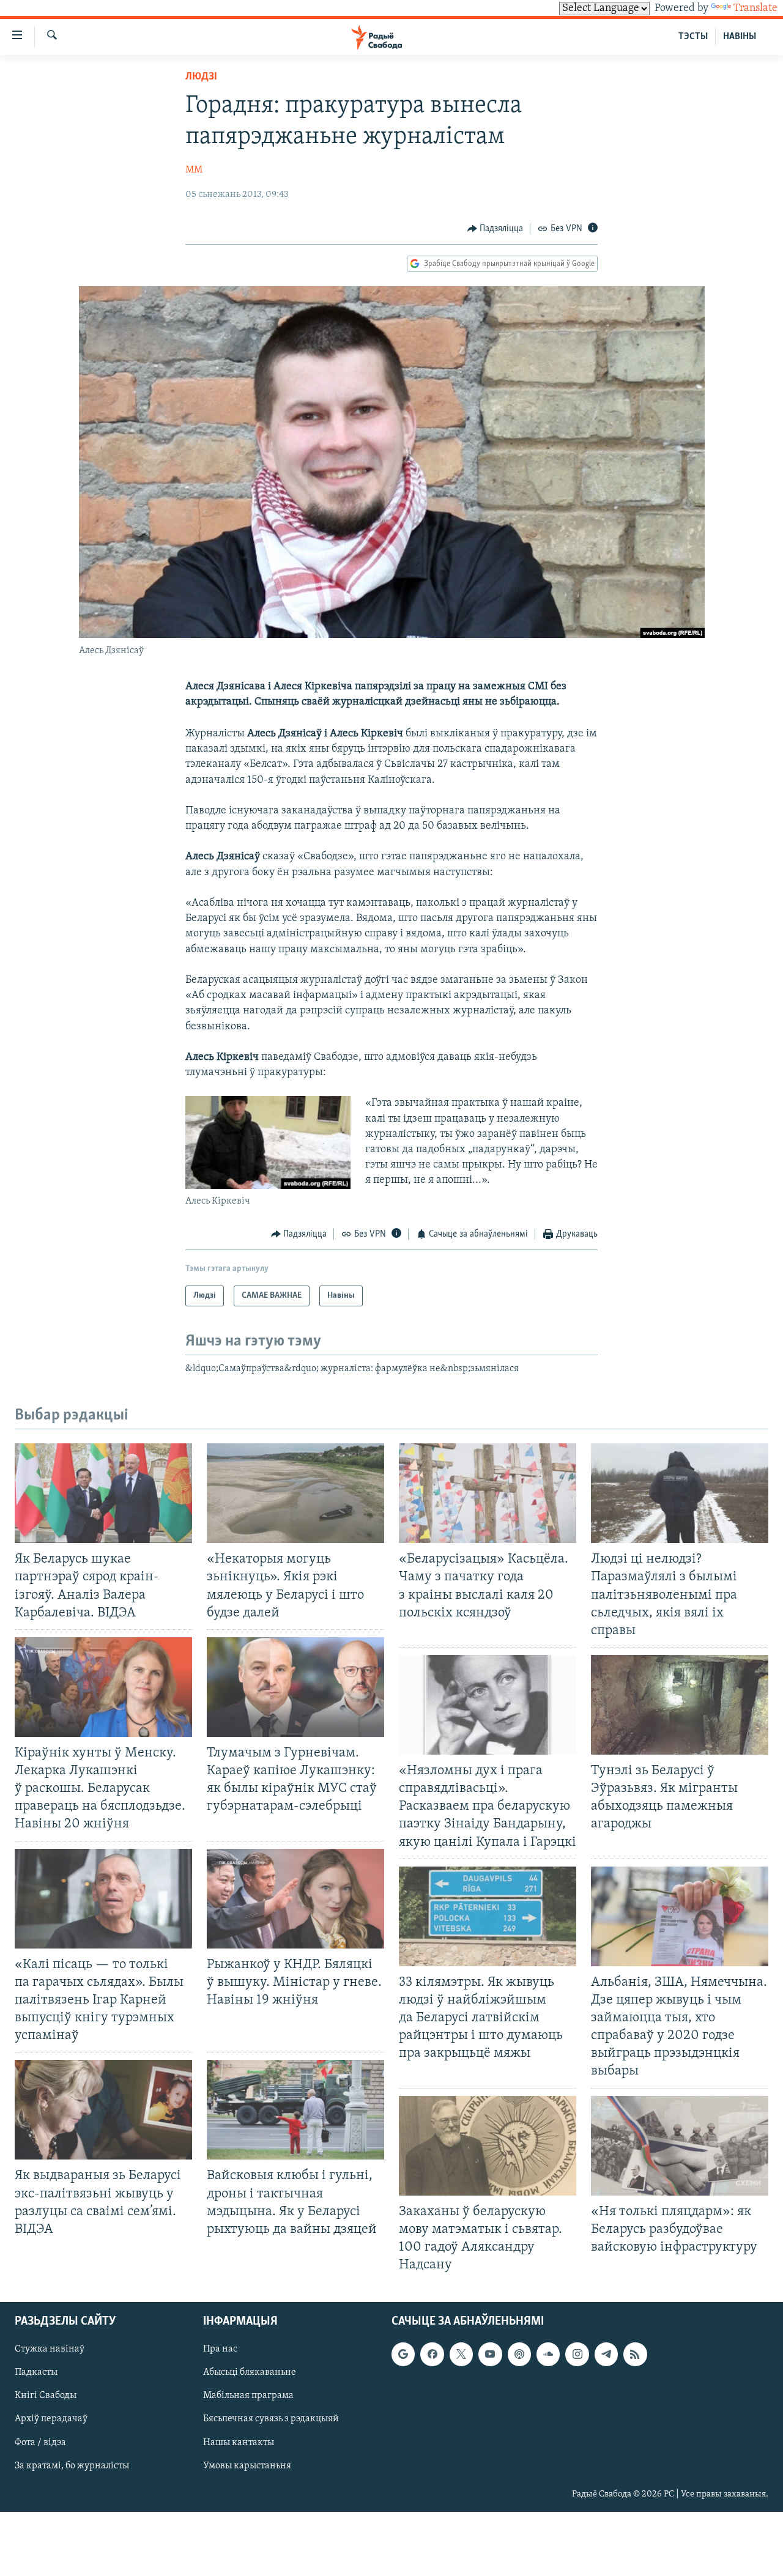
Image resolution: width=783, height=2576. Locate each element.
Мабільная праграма (248, 2396)
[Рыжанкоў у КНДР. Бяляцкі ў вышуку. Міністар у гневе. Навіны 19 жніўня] (295, 1899)
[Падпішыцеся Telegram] (606, 2355)
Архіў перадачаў (51, 2419)
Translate (755, 9)
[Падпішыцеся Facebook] (432, 2355)
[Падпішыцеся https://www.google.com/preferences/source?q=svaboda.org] (403, 2355)
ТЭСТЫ (693, 37)
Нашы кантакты (239, 2443)
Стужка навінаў (50, 2350)
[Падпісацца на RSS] (635, 2355)
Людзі (201, 77)
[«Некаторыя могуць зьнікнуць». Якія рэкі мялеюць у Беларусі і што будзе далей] (295, 1493)
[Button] (495, 229)
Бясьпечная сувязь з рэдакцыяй (271, 2419)
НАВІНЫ (740, 37)
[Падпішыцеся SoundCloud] (548, 2355)
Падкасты (36, 2373)
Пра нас (220, 2350)
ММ (194, 170)
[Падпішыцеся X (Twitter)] (461, 2355)
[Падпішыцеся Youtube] (490, 2355)
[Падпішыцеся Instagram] (577, 2355)
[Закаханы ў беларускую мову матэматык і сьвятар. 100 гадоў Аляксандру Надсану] (488, 2146)
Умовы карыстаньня (247, 2466)
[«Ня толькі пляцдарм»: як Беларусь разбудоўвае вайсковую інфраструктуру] (680, 2146)
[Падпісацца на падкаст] (519, 2355)
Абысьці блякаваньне (250, 2373)
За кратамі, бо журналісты (72, 2466)
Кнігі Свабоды (46, 2396)
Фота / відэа (40, 2443)
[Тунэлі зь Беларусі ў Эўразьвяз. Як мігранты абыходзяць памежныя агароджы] (680, 1705)
